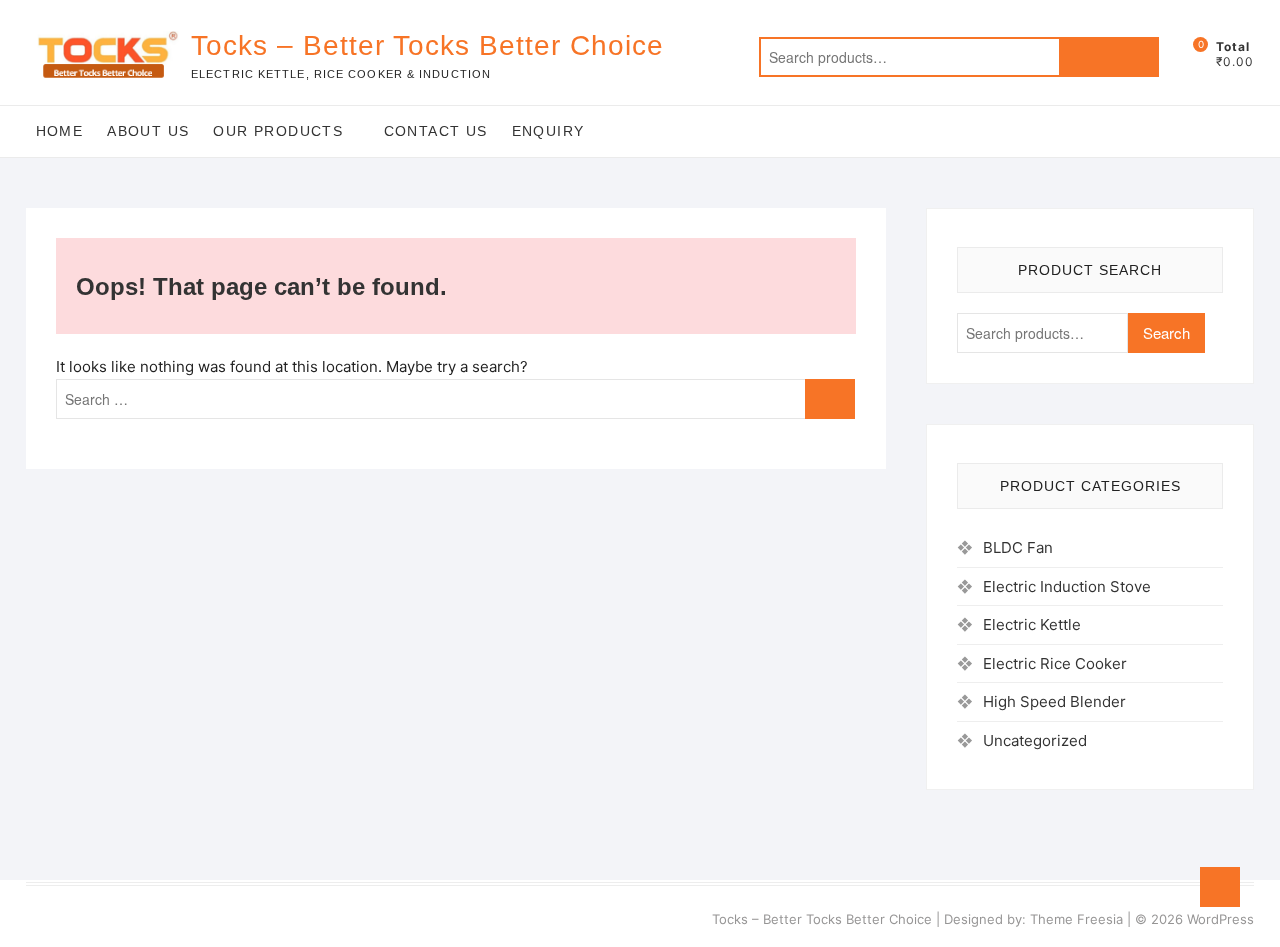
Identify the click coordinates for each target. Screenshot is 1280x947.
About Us (148, 131)
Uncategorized (1035, 740)
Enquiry (548, 131)
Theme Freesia (1076, 919)
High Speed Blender (1054, 701)
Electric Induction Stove (1067, 586)
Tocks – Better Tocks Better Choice (427, 45)
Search (1109, 57)
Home (60, 131)
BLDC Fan (1018, 547)
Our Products (278, 131)
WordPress (1220, 919)
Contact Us (436, 131)
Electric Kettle (1032, 624)
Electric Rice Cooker (1055, 663)
